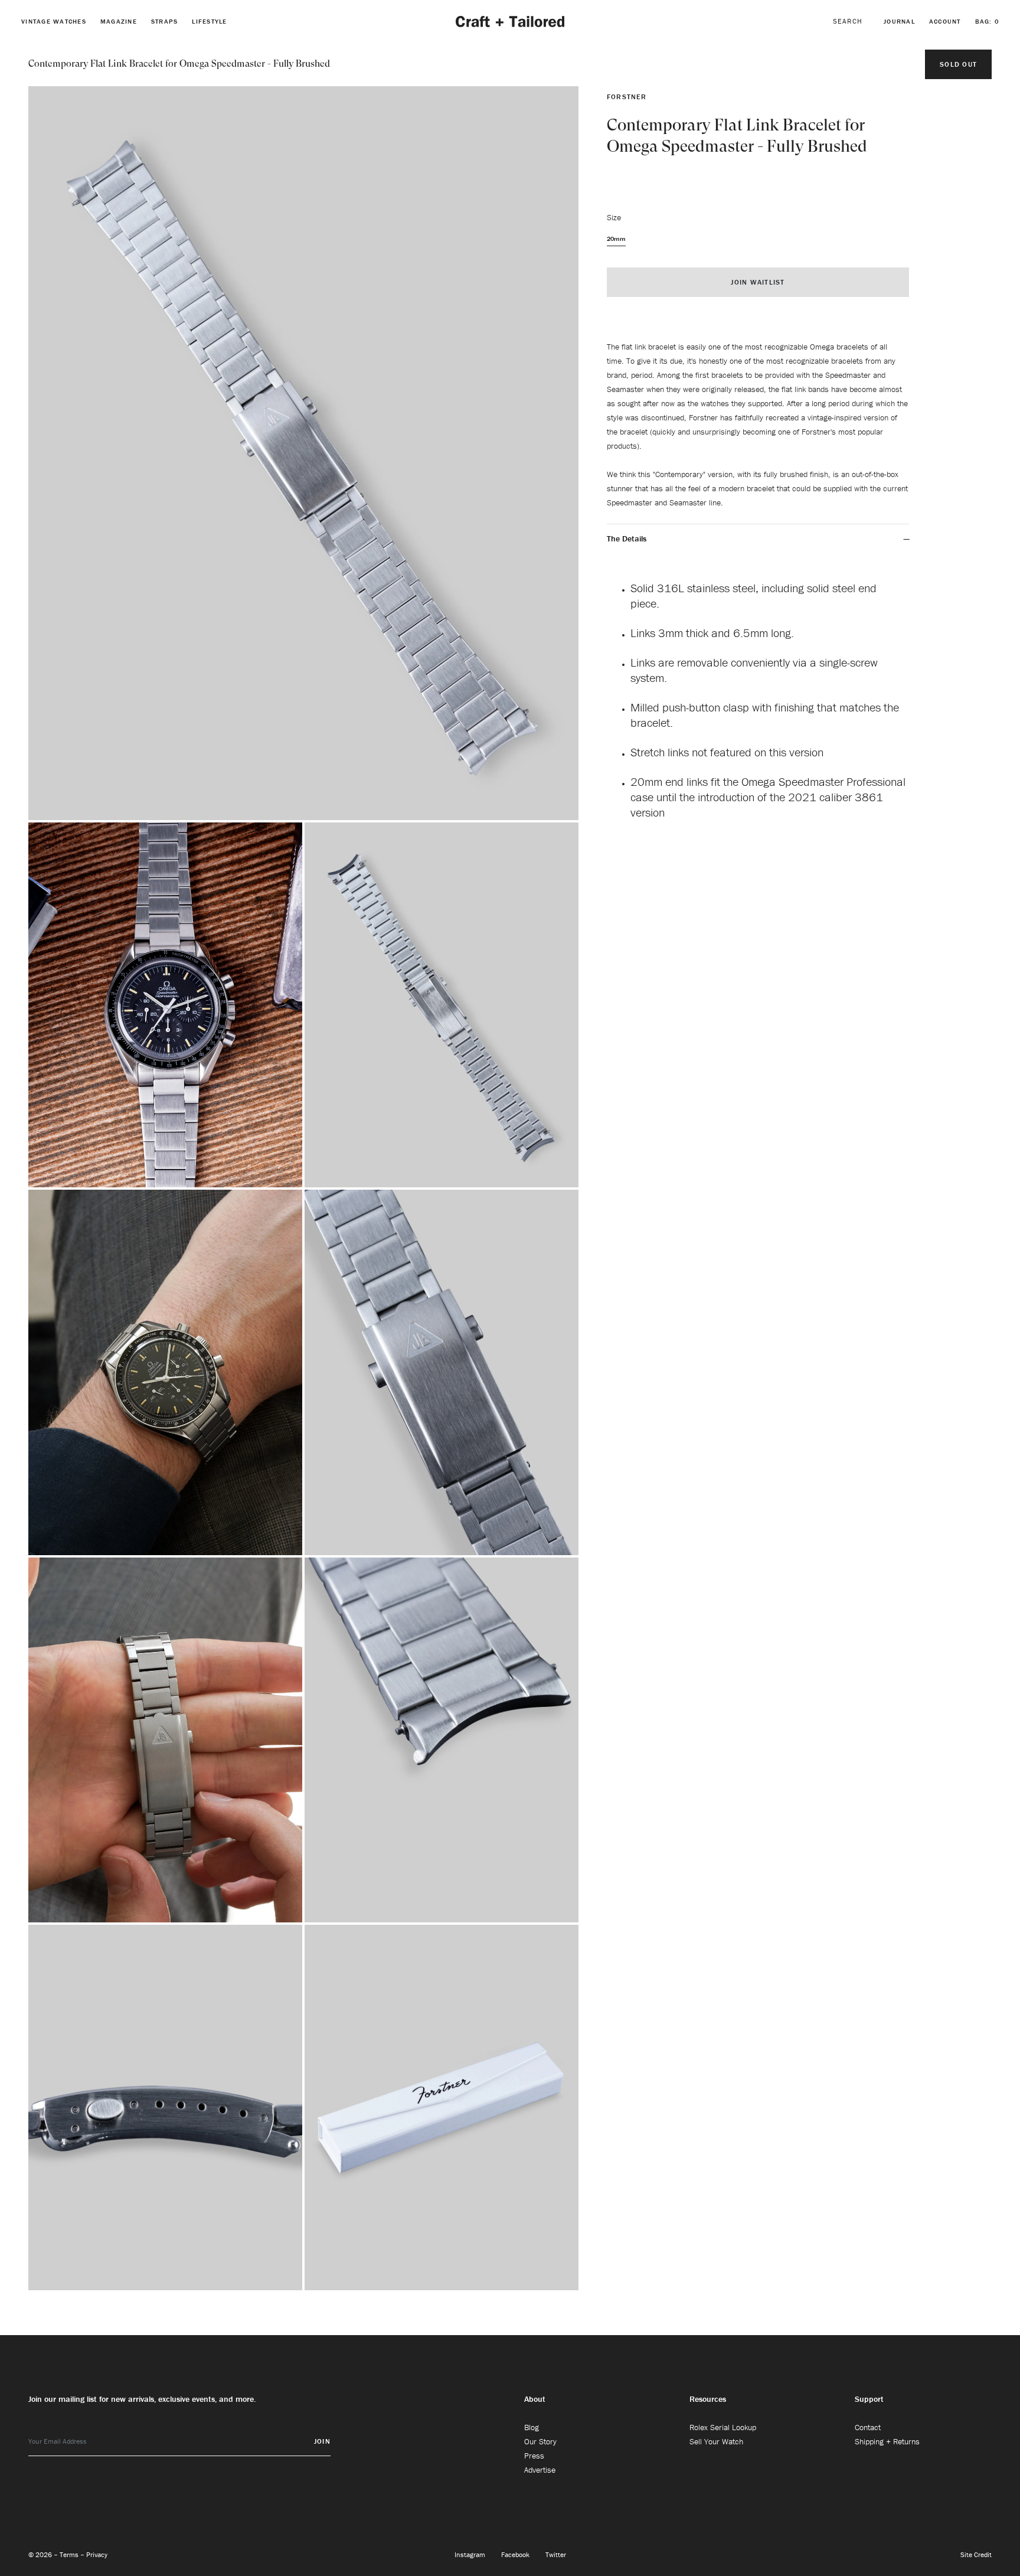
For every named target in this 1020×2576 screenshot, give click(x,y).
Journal (899, 21)
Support (869, 2399)
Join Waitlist (758, 282)
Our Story (540, 2441)
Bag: (987, 21)
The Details (627, 538)
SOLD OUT (958, 64)
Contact (868, 2427)
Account (945, 21)
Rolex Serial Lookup (723, 2427)
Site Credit (976, 2554)
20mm (616, 239)
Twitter (556, 2554)
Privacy (97, 2554)
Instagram (471, 2554)
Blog (532, 2427)
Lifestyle (209, 21)
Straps (165, 21)
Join (322, 2441)
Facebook (516, 2554)
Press (534, 2456)
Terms (70, 2554)
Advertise (540, 2470)
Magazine (119, 21)
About (535, 2399)
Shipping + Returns (887, 2441)
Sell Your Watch (716, 2441)
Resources (708, 2399)
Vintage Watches (54, 21)
